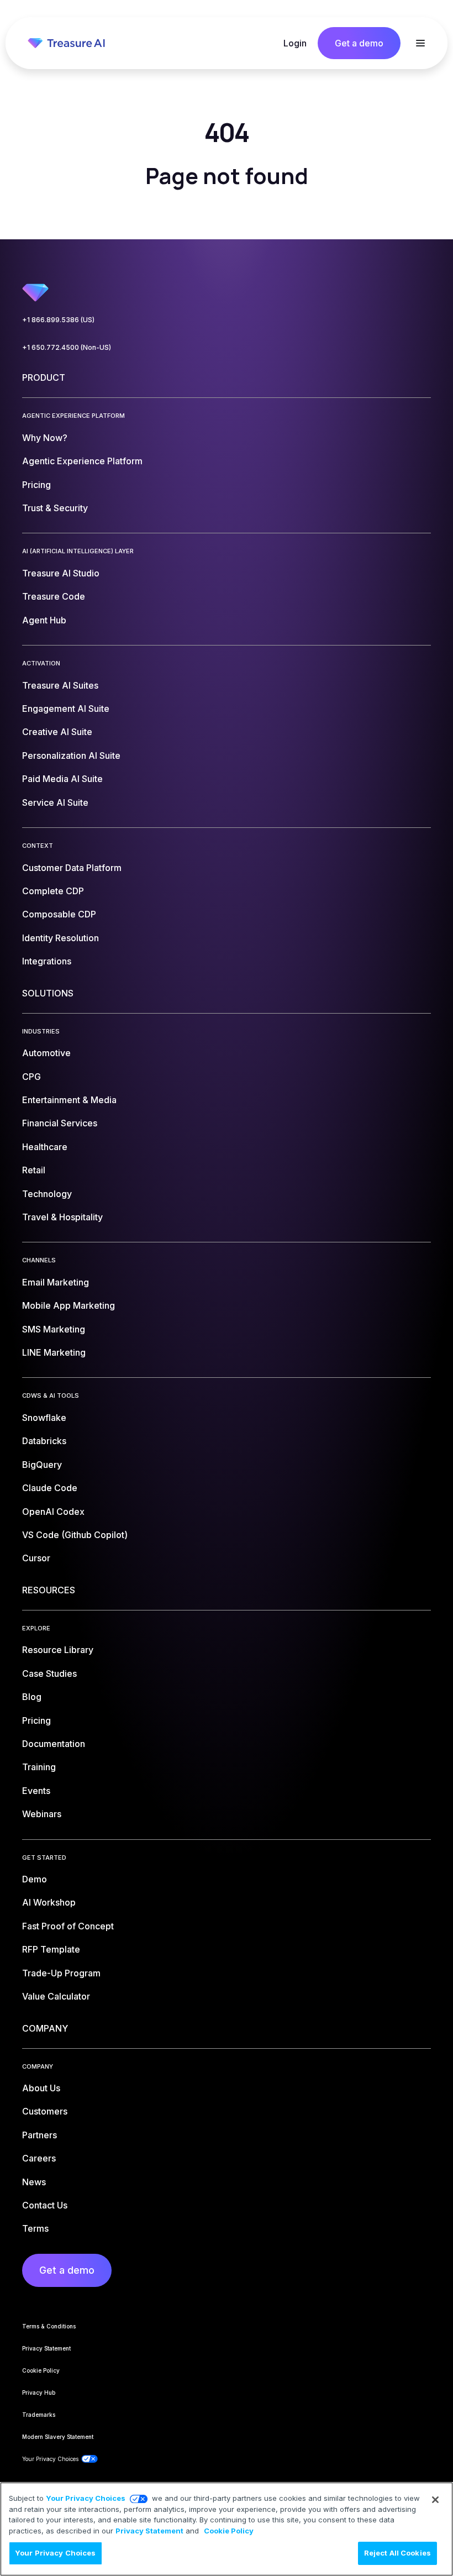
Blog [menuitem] (32, 1697)
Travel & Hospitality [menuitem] (62, 1217)
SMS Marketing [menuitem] (54, 1329)
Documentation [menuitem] (54, 1744)
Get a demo (359, 43)
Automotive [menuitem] (46, 1053)
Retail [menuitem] (34, 1170)
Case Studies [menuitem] (49, 1673)
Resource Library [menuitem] (58, 1650)
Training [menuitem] (39, 1767)
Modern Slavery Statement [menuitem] (58, 2437)
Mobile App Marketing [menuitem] (69, 1305)
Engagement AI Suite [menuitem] (66, 709)
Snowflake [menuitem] (44, 1418)
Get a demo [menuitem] (67, 2270)
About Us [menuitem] (41, 2088)
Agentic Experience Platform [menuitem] (82, 461)
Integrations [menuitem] (47, 961)
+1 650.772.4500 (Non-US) (67, 347)
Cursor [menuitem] (36, 1558)
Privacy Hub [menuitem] (39, 2393)
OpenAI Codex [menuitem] (53, 1512)
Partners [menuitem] (39, 2135)
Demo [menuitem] (35, 1879)
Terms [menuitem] (35, 2228)
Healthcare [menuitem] (45, 1147)
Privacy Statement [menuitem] (46, 2348)
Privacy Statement (149, 2531)
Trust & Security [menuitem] (55, 508)
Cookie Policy (229, 2531)
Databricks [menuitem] (44, 1441)
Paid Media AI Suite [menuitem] (62, 779)
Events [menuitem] (36, 1791)
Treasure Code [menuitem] (54, 596)
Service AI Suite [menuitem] (55, 802)
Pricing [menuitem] (36, 485)
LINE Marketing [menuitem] (54, 1352)
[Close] (435, 2500)
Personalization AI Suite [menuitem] (71, 756)
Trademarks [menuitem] (39, 2415)
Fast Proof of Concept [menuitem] (68, 1926)
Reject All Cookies (397, 2553)
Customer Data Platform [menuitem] (72, 868)
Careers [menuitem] (39, 2158)
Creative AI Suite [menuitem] (57, 732)
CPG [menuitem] (31, 1077)
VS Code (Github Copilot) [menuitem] (75, 1535)
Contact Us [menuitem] (45, 2205)
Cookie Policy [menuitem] (41, 2370)
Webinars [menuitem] (42, 1814)
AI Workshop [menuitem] (49, 1902)
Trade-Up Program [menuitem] (61, 1973)
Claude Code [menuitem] (50, 1488)
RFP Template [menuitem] (51, 1949)
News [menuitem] (34, 2182)
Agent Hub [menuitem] (44, 620)
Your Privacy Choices (86, 2498)
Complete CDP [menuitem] (53, 891)
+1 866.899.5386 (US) (58, 320)
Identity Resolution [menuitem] (60, 938)
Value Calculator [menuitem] (56, 1996)
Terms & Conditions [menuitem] (49, 2326)
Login (295, 43)
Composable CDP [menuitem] (59, 914)
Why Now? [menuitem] (45, 438)
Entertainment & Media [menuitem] (69, 1100)
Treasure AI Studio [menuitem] (61, 573)
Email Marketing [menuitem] (56, 1282)
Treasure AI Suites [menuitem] (60, 685)
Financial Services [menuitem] (60, 1123)
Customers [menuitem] (45, 2111)
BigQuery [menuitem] (42, 1465)
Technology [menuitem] (47, 1194)
